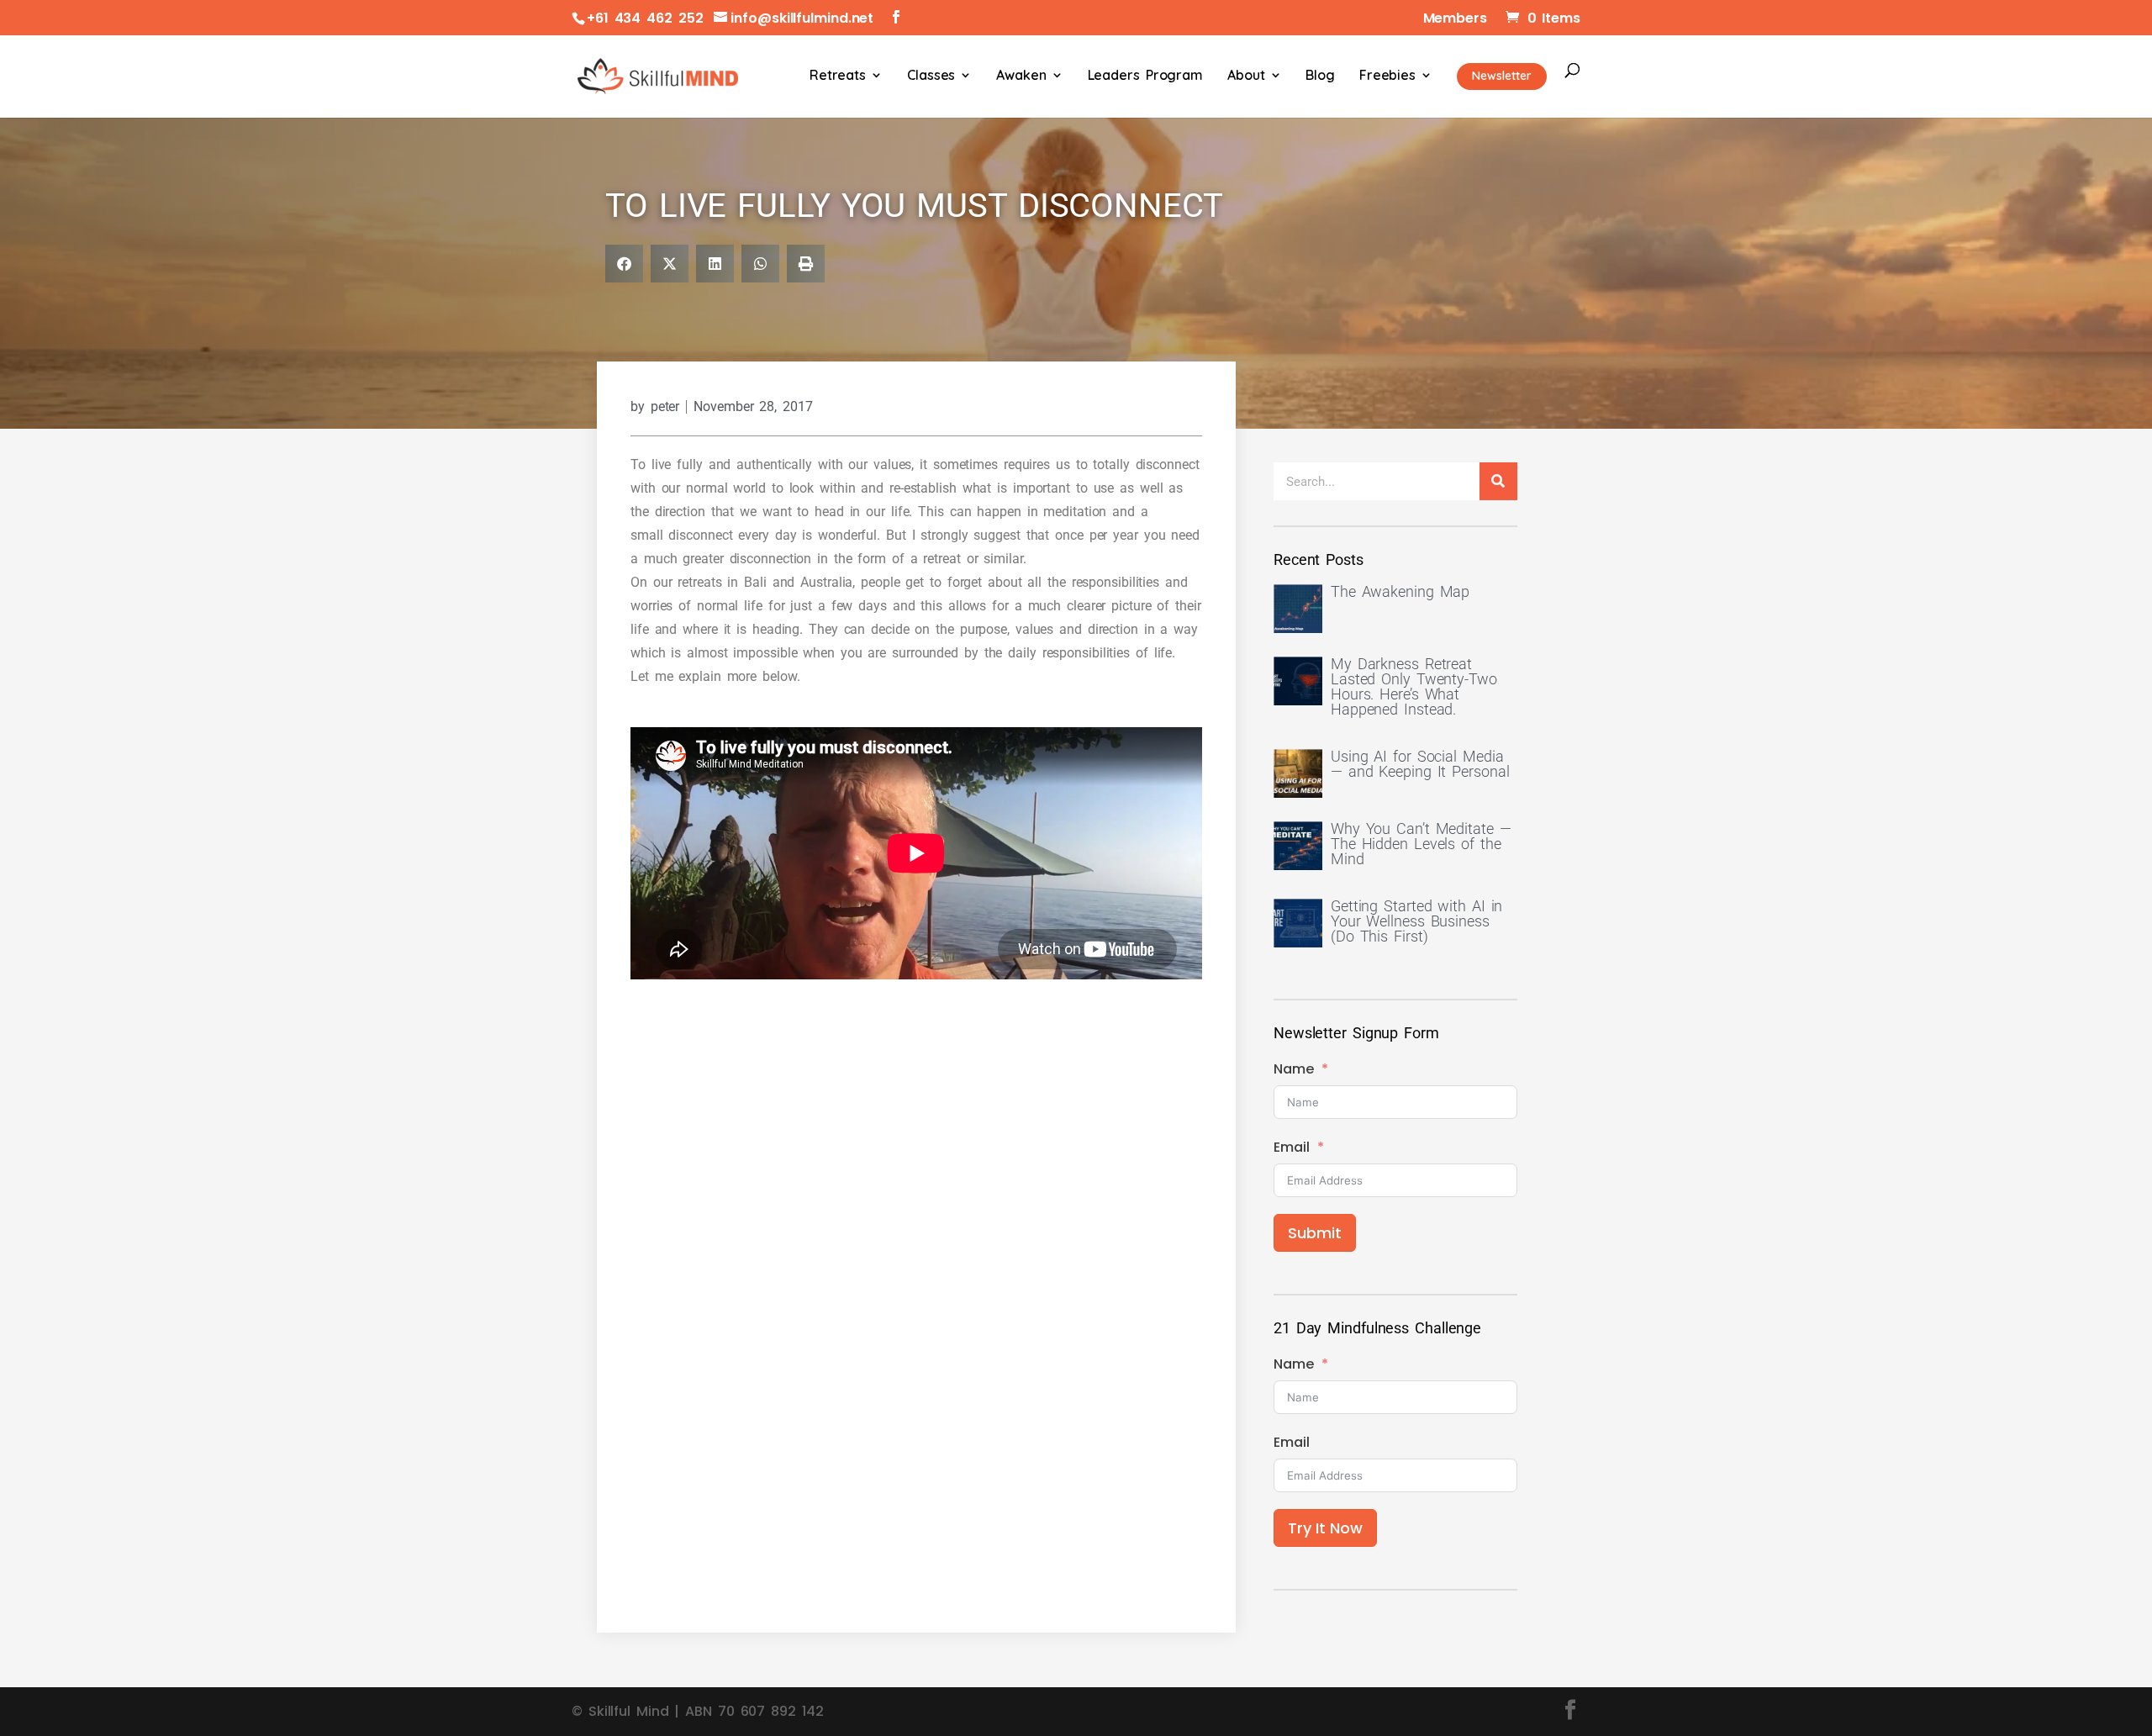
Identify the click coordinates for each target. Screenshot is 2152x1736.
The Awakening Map (1400, 591)
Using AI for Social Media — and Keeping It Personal (1420, 764)
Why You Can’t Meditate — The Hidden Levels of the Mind (1421, 844)
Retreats (838, 76)
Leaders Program (1146, 76)
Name (1294, 1069)
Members (1455, 20)
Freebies (1387, 76)
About (1246, 76)
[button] (624, 264)
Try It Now (1325, 1528)
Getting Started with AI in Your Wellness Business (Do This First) (1416, 921)
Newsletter (1502, 76)
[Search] (1498, 481)
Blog (1320, 76)
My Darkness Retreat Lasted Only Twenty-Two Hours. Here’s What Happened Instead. (1414, 686)
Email (1292, 1147)
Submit (1315, 1233)
